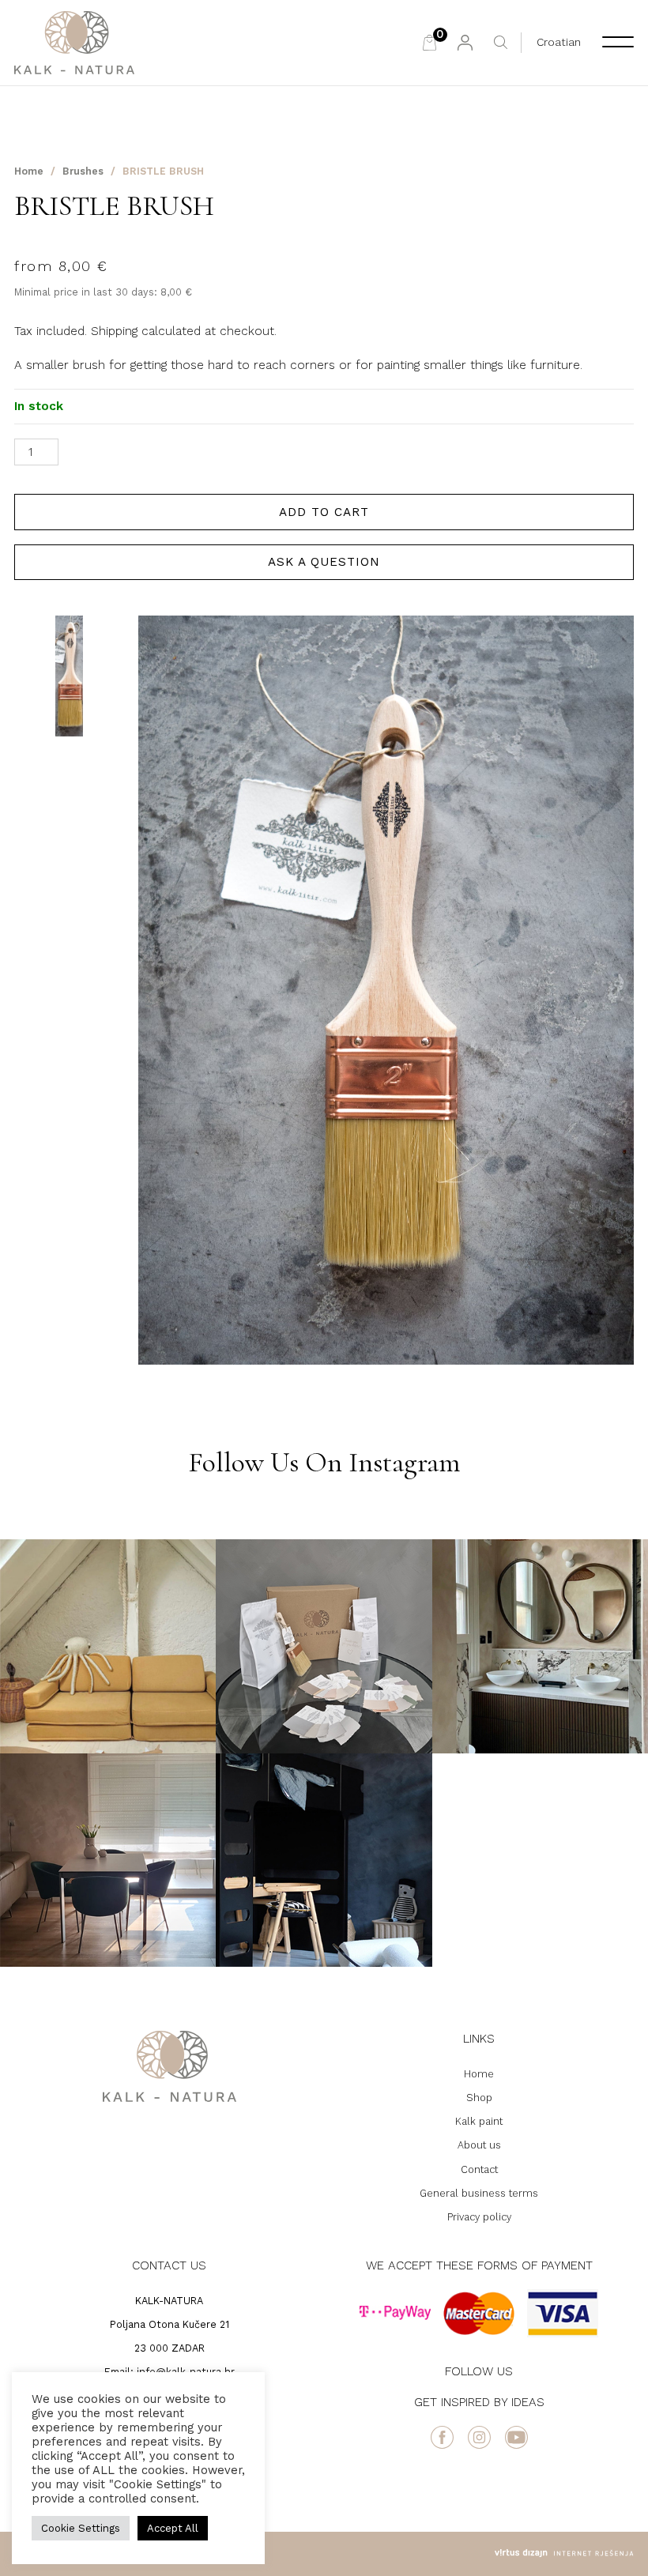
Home (29, 171)
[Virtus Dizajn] (564, 2553)
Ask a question (324, 562)
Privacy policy (479, 2217)
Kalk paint (479, 2121)
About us (479, 2145)
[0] (429, 43)
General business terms (479, 2193)
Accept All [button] (173, 2528)
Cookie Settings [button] (81, 2528)
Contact (479, 2169)
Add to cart (324, 512)
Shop (479, 2098)
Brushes (83, 171)
